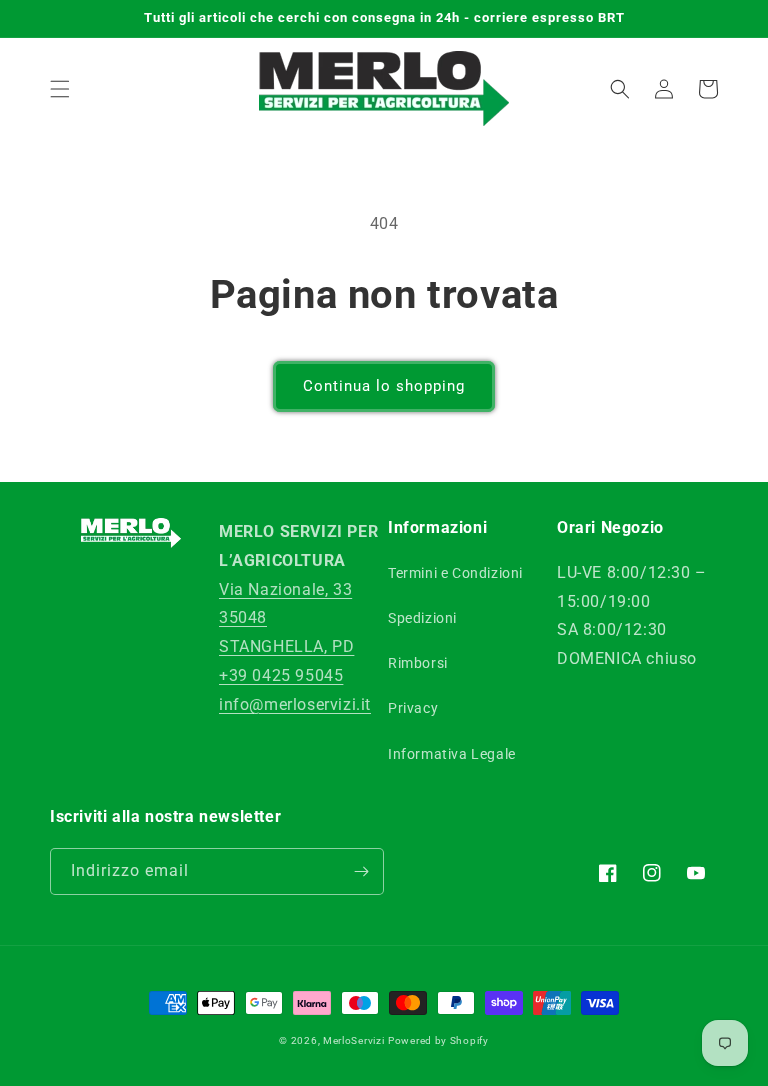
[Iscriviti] (361, 871)
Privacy (413, 708)
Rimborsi (418, 663)
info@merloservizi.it (295, 704)
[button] (60, 89)
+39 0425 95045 (281, 675)
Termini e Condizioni (455, 573)
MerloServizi (353, 1040)
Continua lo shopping (384, 386)
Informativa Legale (452, 754)
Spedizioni (422, 618)
